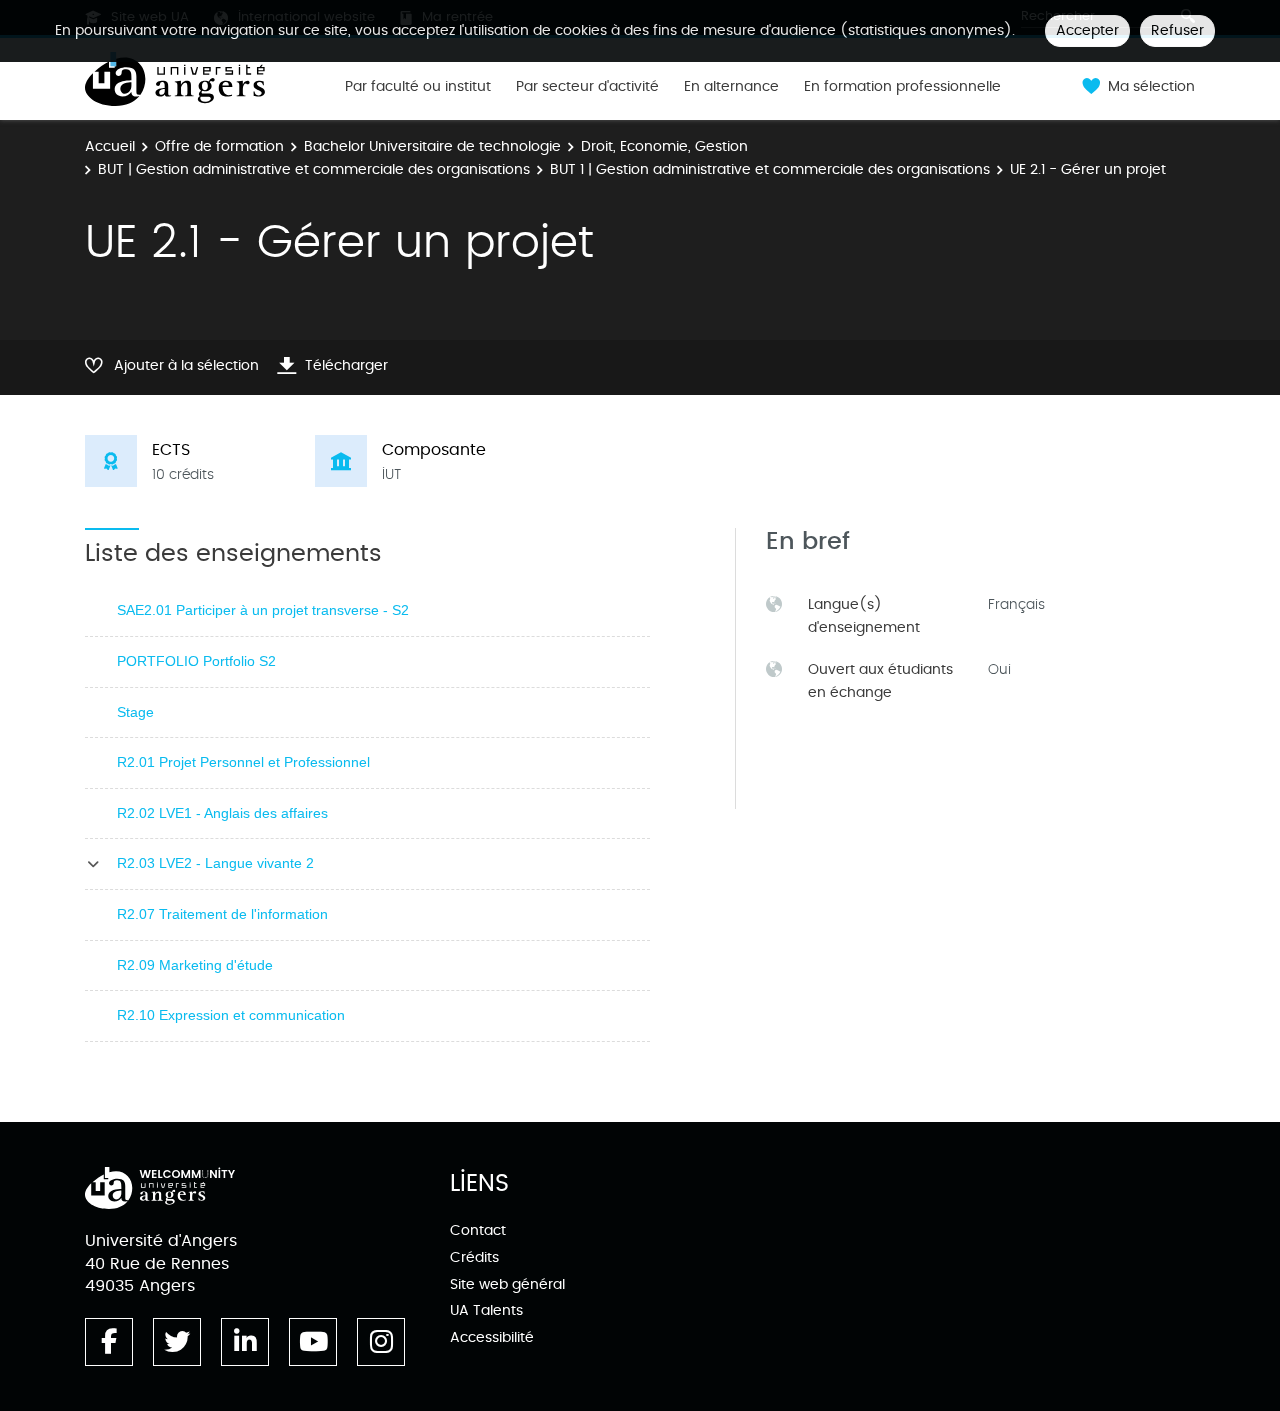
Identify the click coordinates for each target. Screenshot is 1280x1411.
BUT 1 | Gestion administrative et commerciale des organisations (770, 169)
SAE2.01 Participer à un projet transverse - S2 (263, 610)
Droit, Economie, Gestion (664, 146)
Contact (478, 1230)
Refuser (1177, 30)
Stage (135, 712)
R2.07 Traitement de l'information (222, 914)
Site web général (507, 1284)
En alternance (731, 87)
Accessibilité (492, 1337)
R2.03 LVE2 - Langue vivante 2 (215, 863)
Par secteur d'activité (587, 87)
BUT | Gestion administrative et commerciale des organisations (314, 169)
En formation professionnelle (902, 87)
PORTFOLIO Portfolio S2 (196, 661)
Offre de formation (219, 146)
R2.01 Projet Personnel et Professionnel (243, 762)
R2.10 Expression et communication (231, 1015)
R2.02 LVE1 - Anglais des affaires (222, 813)
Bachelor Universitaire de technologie (432, 146)
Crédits (474, 1257)
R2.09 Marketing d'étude (195, 965)
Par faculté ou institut (418, 87)
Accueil (110, 146)
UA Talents (486, 1310)
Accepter (1087, 30)
